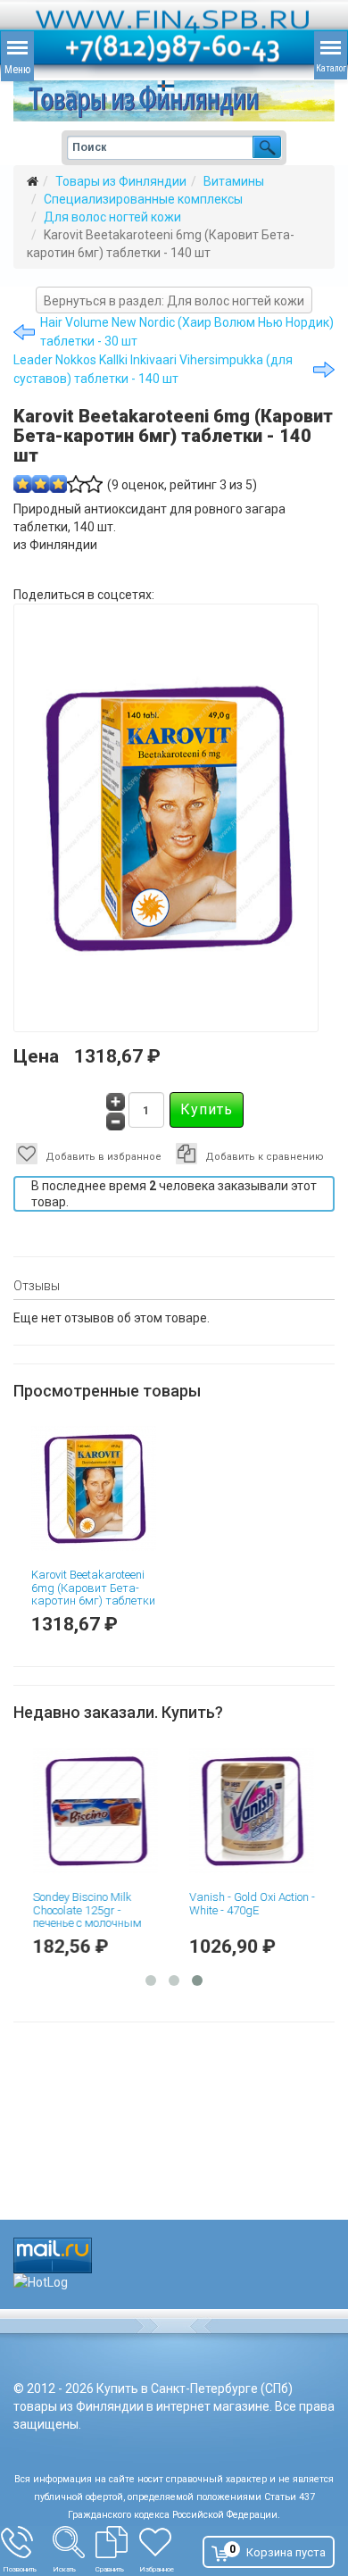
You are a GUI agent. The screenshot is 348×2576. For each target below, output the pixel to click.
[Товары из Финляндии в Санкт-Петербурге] (174, 101)
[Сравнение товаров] (117, 2542)
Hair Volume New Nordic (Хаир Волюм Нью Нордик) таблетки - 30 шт (187, 332)
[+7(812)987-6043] (27, 2542)
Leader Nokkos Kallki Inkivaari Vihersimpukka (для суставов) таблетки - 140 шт (153, 369)
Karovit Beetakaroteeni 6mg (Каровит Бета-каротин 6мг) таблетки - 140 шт (93, 1594)
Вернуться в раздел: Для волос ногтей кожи (174, 301)
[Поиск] (74, 2542)
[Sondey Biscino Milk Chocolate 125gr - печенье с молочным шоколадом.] (96, 1811)
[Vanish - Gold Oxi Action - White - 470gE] (252, 1811)
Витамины (234, 181)
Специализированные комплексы (143, 199)
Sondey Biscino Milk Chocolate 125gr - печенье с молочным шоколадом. (86, 1916)
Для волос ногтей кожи (112, 217)
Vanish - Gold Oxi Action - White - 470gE (250, 1903)
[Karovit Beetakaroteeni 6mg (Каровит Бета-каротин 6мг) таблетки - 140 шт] (96, 1488)
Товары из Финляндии (121, 181)
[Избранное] (165, 2542)
